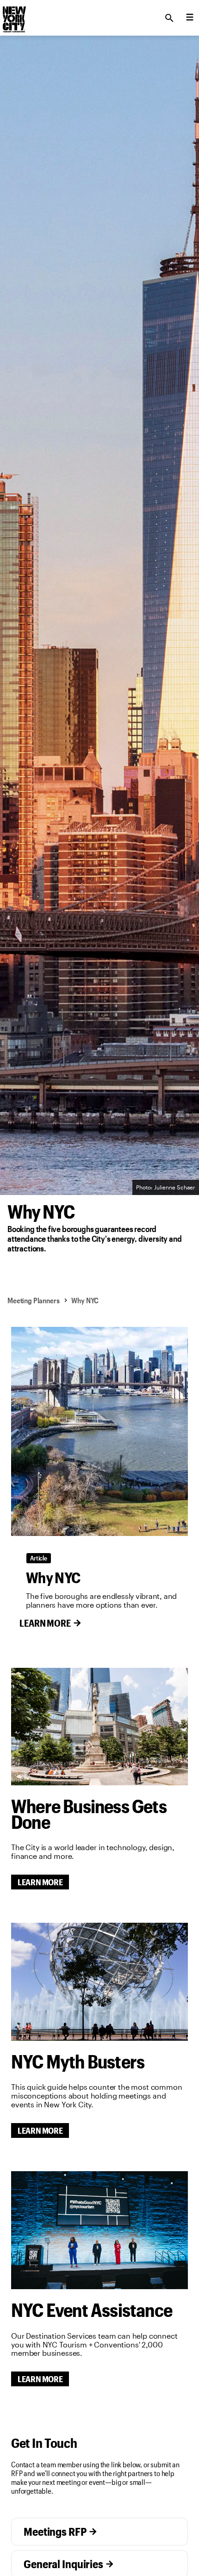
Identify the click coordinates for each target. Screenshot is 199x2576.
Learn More (45, 1623)
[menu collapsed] (190, 18)
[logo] (13, 15)
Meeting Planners (33, 1300)
